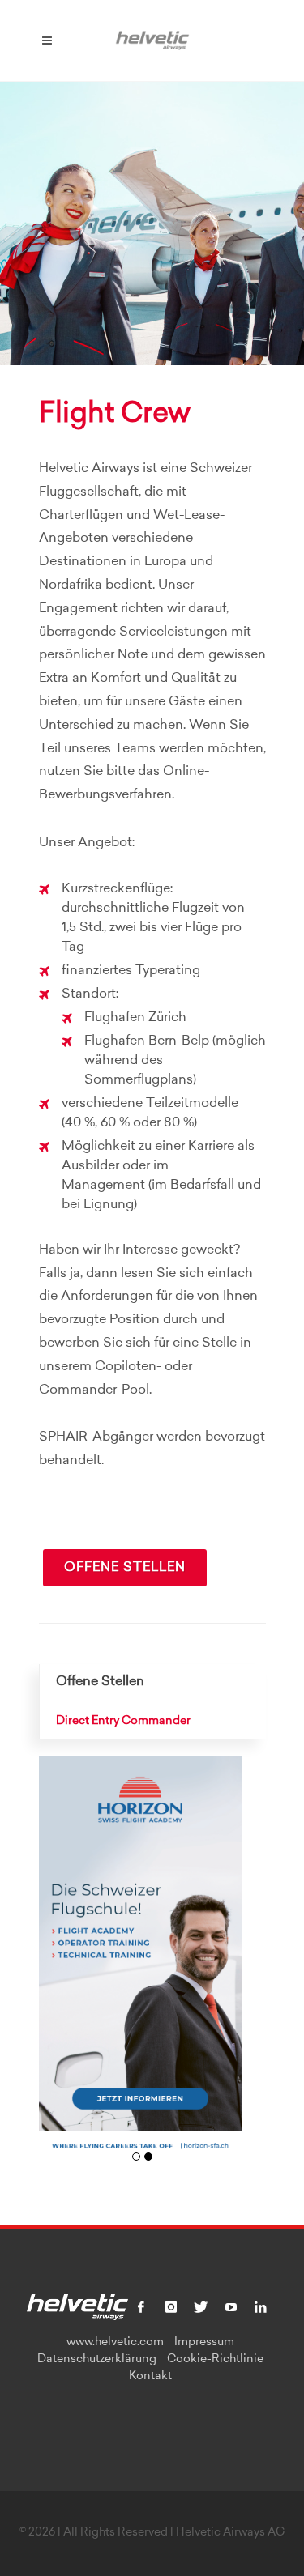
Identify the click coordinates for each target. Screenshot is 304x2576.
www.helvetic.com (115, 2343)
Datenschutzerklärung (97, 2360)
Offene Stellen (125, 1568)
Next (223, 1967)
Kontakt (150, 2377)
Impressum (204, 2343)
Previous (57, 1967)
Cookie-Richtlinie (215, 2360)
